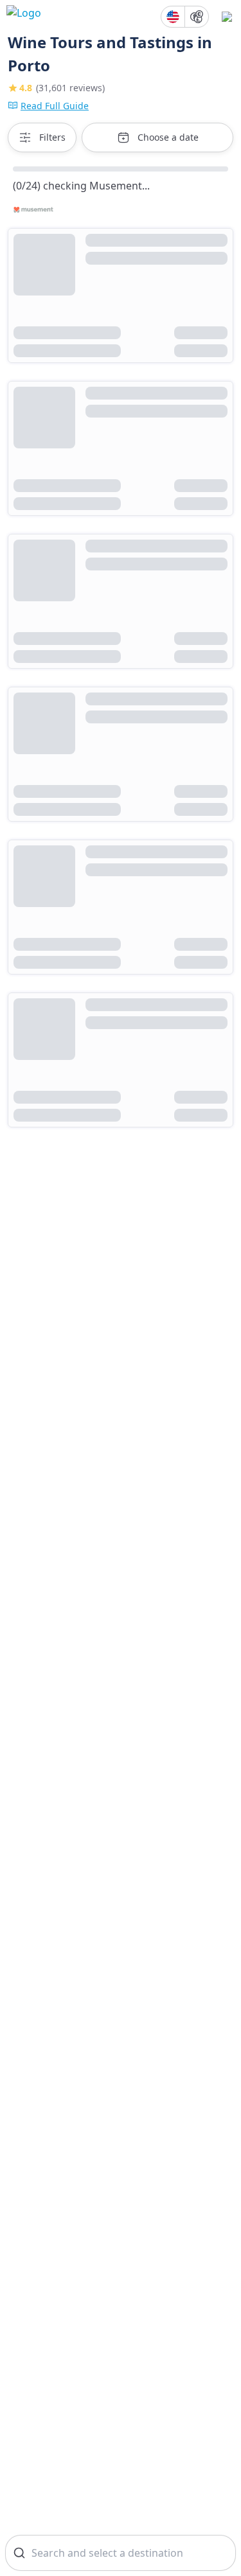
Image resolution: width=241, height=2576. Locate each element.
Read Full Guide (55, 106)
